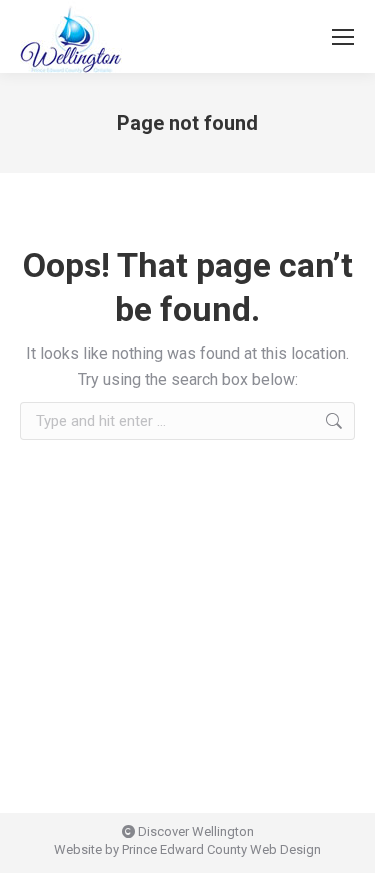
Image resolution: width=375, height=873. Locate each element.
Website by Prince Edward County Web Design (187, 849)
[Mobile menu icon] (343, 37)
